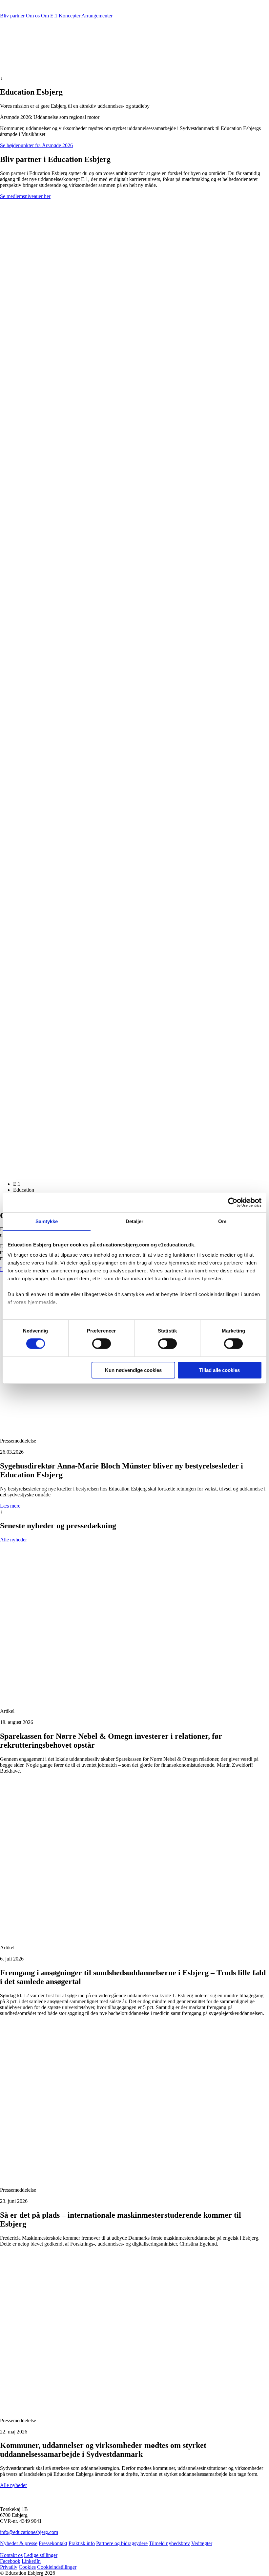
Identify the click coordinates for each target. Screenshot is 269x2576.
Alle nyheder (13, 1540)
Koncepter (70, 16)
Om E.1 (49, 16)
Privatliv (9, 2567)
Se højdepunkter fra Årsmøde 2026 (36, 145)
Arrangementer (97, 16)
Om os (33, 16)
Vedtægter (202, 2543)
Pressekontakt (53, 2543)
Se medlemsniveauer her (25, 196)
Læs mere (10, 1506)
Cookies (27, 2567)
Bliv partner (12, 16)
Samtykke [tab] (47, 1221)
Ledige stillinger (41, 2555)
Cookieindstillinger (57, 2567)
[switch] (102, 1344)
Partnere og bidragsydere (122, 2543)
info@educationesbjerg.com (29, 2532)
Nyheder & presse (19, 2543)
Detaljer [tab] (135, 1221)
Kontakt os (11, 2555)
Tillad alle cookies (219, 1370)
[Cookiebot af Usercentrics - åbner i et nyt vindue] (233, 1202)
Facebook (10, 2561)
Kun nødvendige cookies (133, 1370)
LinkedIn (31, 2561)
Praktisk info (82, 2543)
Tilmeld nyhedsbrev (169, 2543)
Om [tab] (222, 1221)
